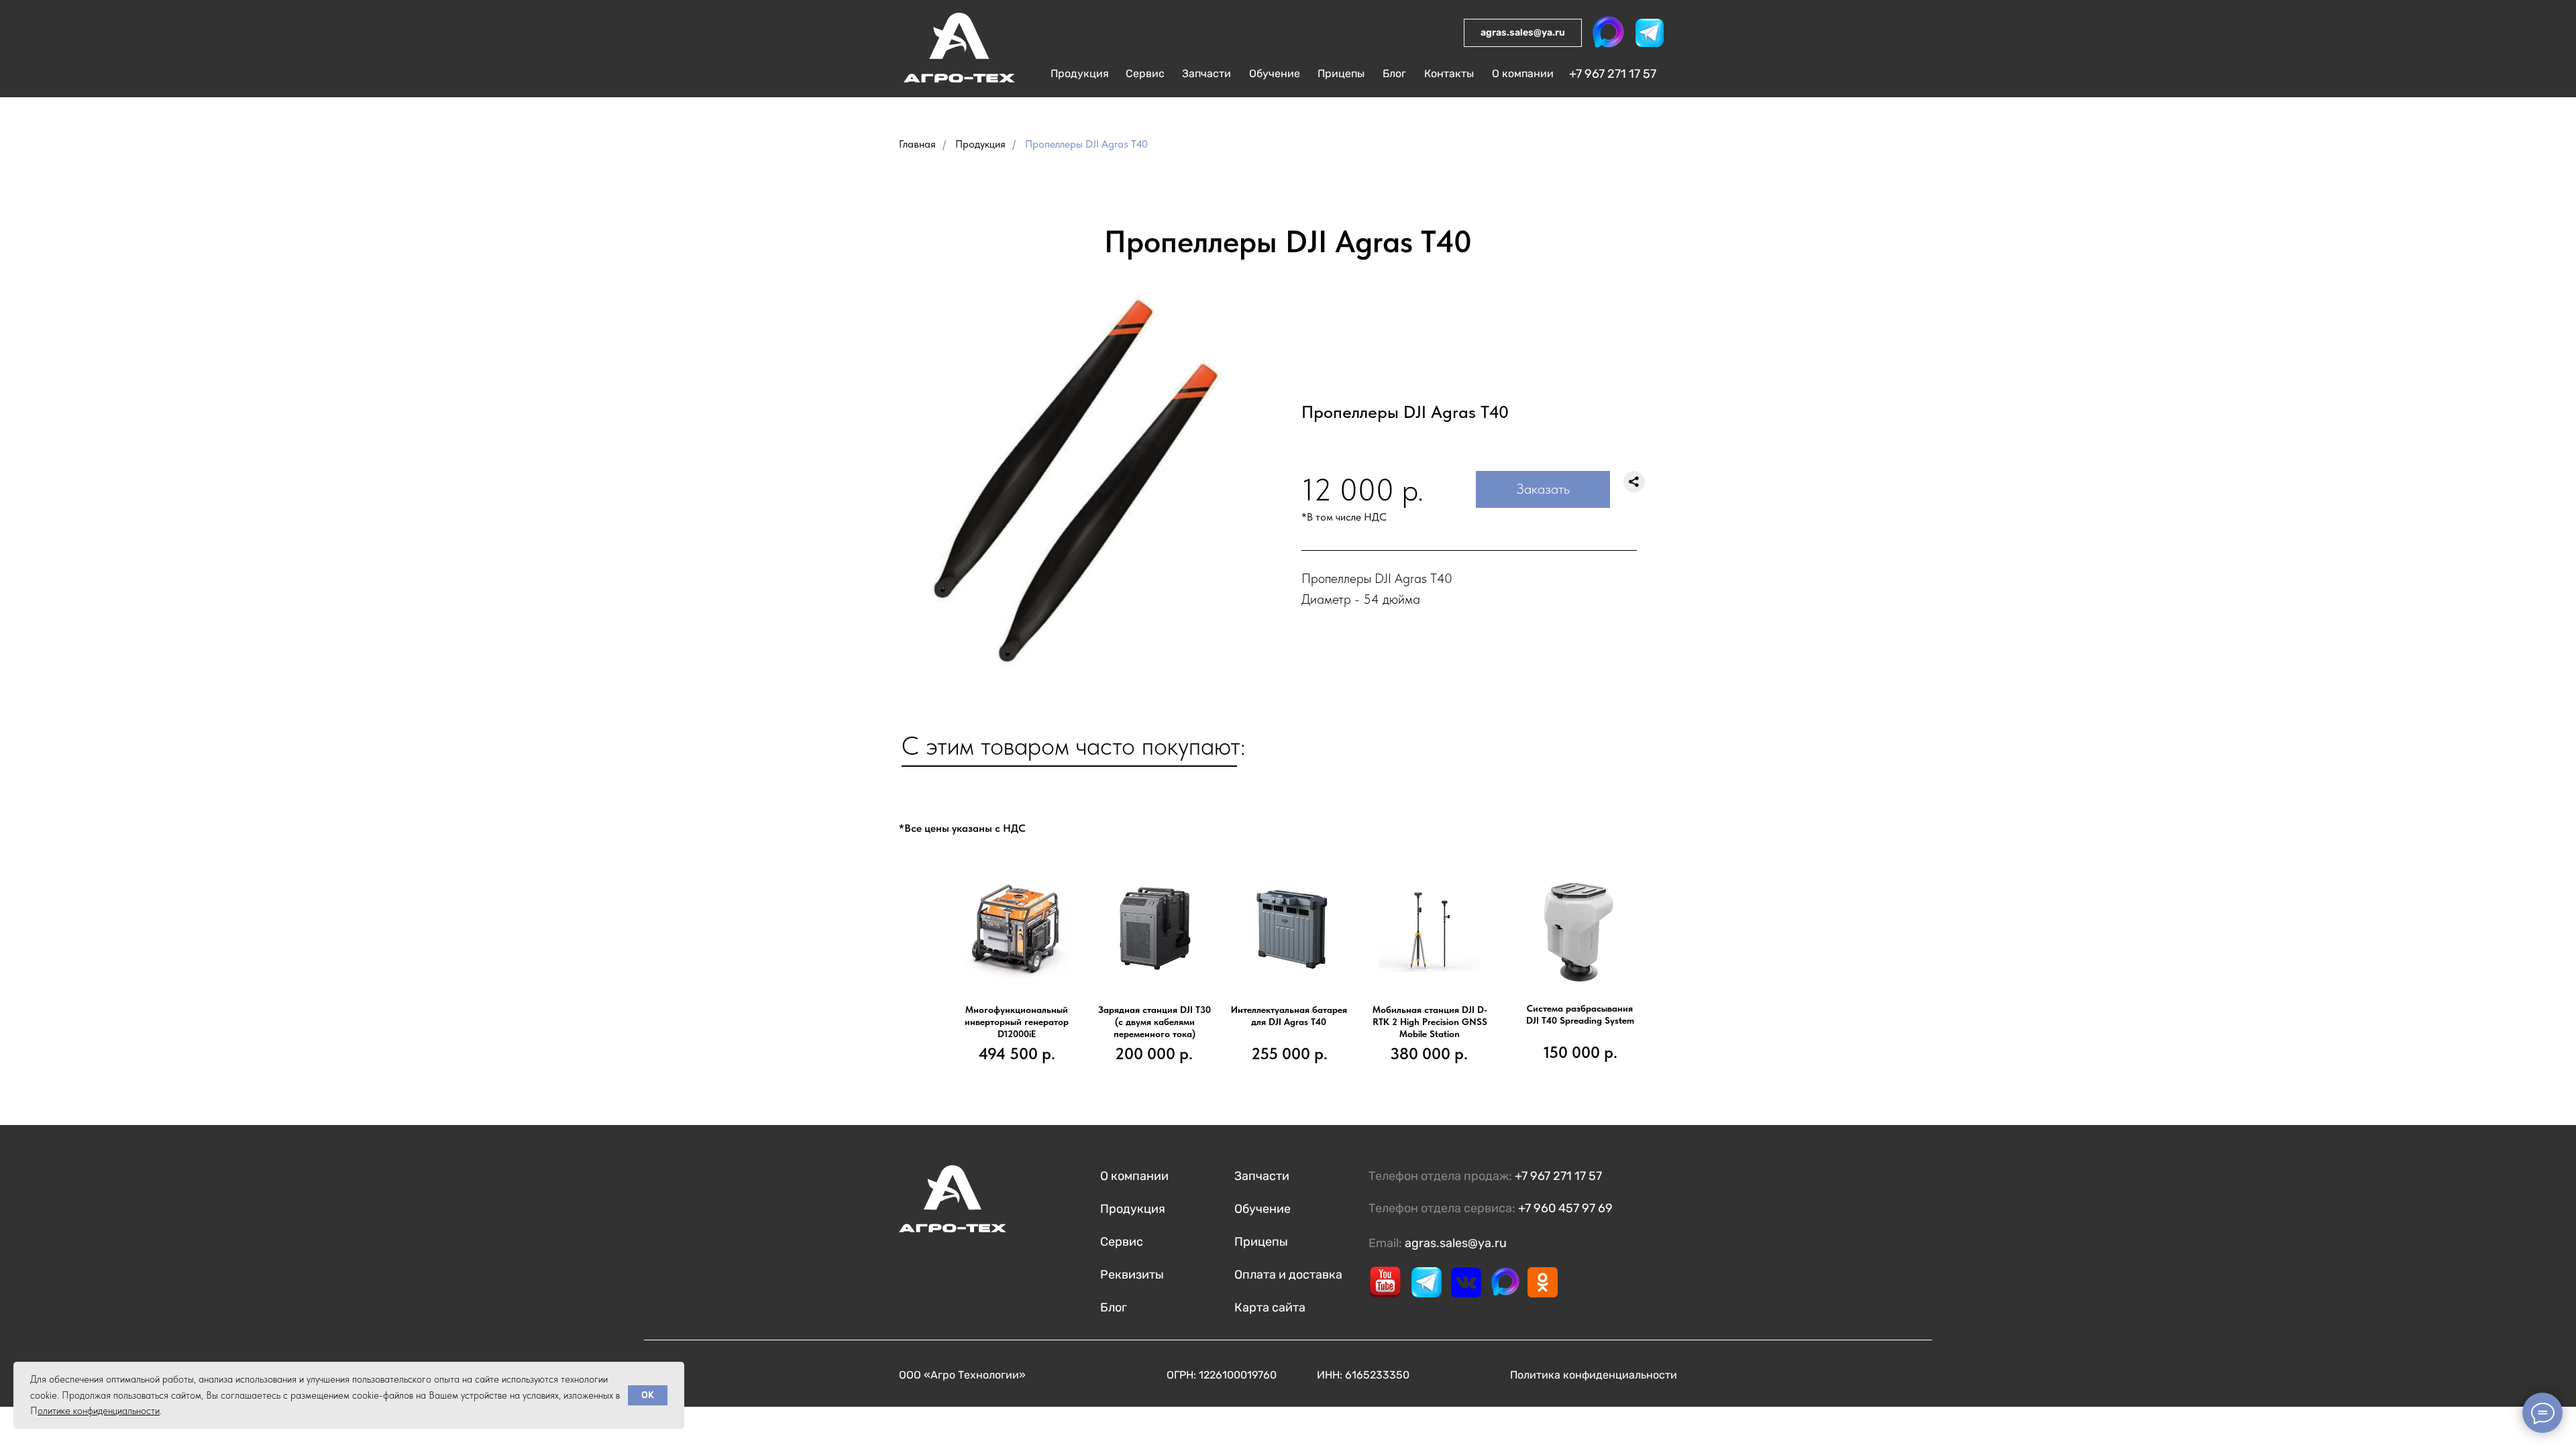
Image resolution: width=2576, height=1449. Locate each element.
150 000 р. (1580, 1052)
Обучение (1263, 1209)
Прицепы (1261, 1242)
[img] (955, 54)
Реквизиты (1132, 1275)
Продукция (980, 144)
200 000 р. (1154, 1054)
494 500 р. (1017, 1054)
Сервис (1122, 1242)
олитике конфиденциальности (99, 1411)
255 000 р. (1289, 1054)
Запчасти (1262, 1176)
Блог (1114, 1307)
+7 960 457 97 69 (1565, 1208)
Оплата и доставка (1288, 1275)
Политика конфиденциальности (1594, 1375)
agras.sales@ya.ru (1456, 1243)
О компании (1134, 1176)
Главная (917, 144)
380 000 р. (1429, 1054)
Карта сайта (1270, 1307)
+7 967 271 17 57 (1613, 74)
